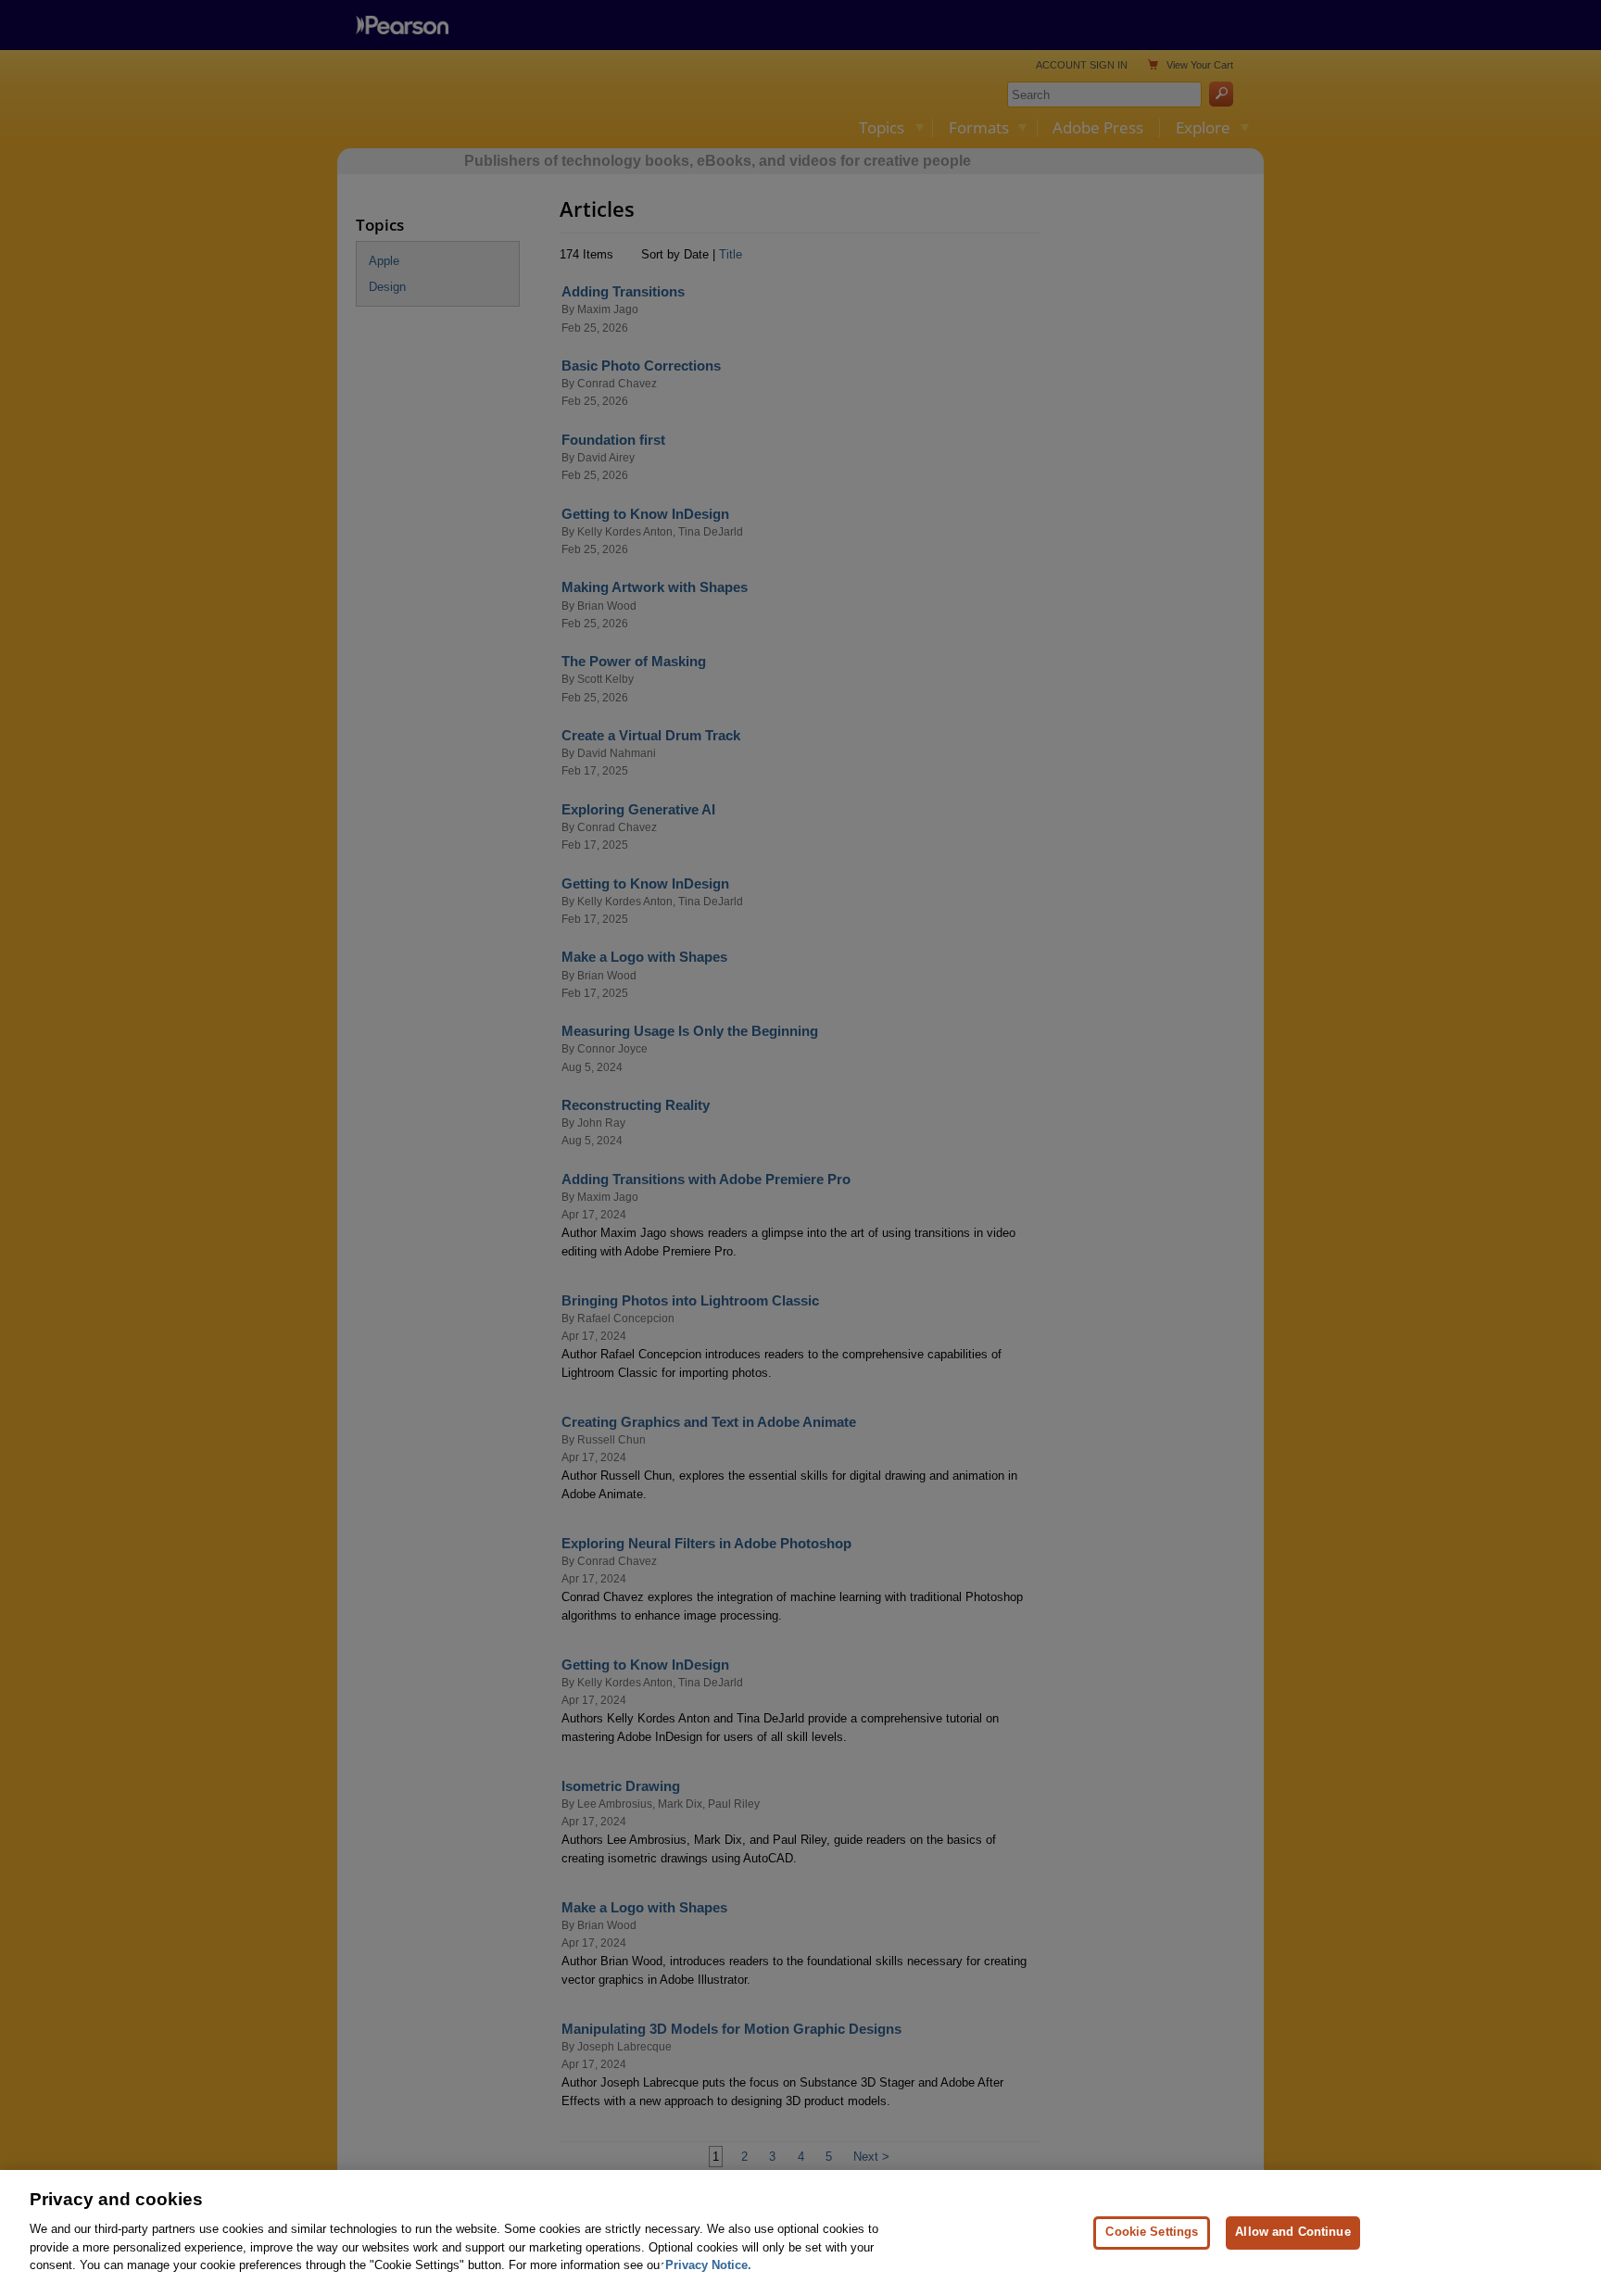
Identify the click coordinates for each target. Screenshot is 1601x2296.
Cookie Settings (1152, 2232)
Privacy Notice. (708, 2265)
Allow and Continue (1292, 2232)
